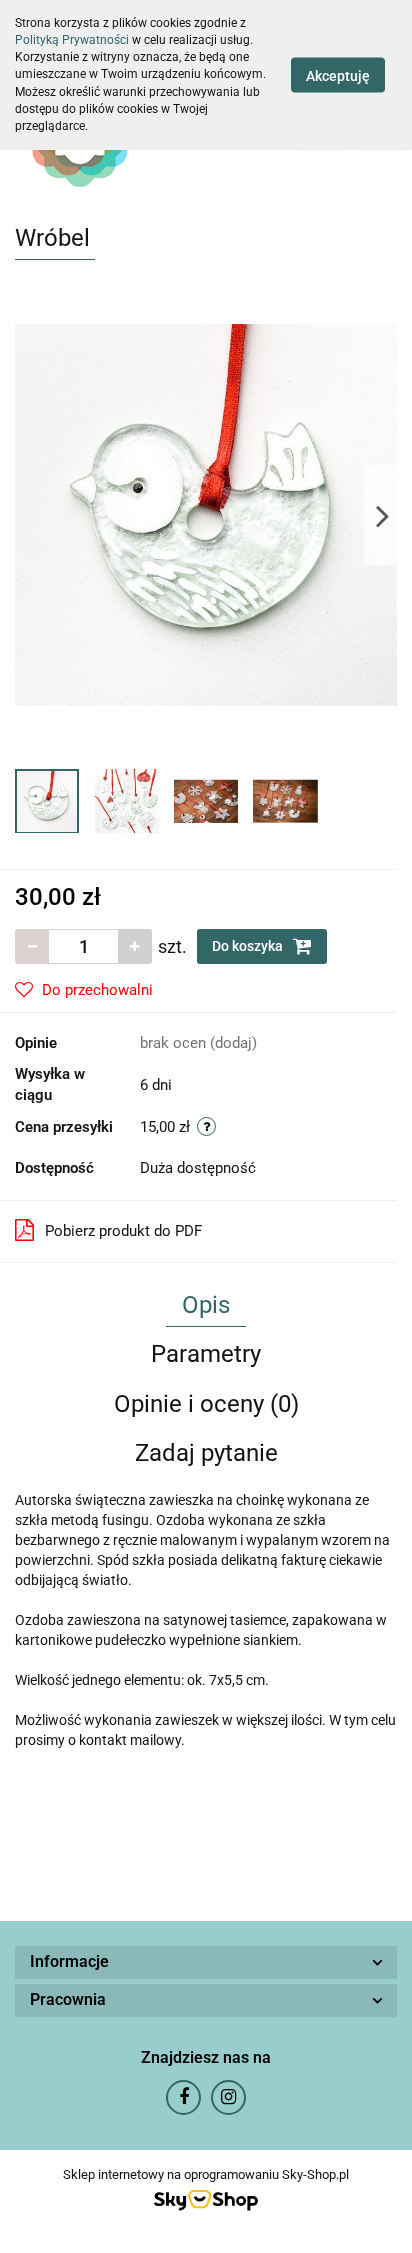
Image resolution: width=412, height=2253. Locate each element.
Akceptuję (338, 75)
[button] (206, 1962)
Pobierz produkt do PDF (123, 1231)
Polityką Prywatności (72, 40)
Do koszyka (249, 946)
